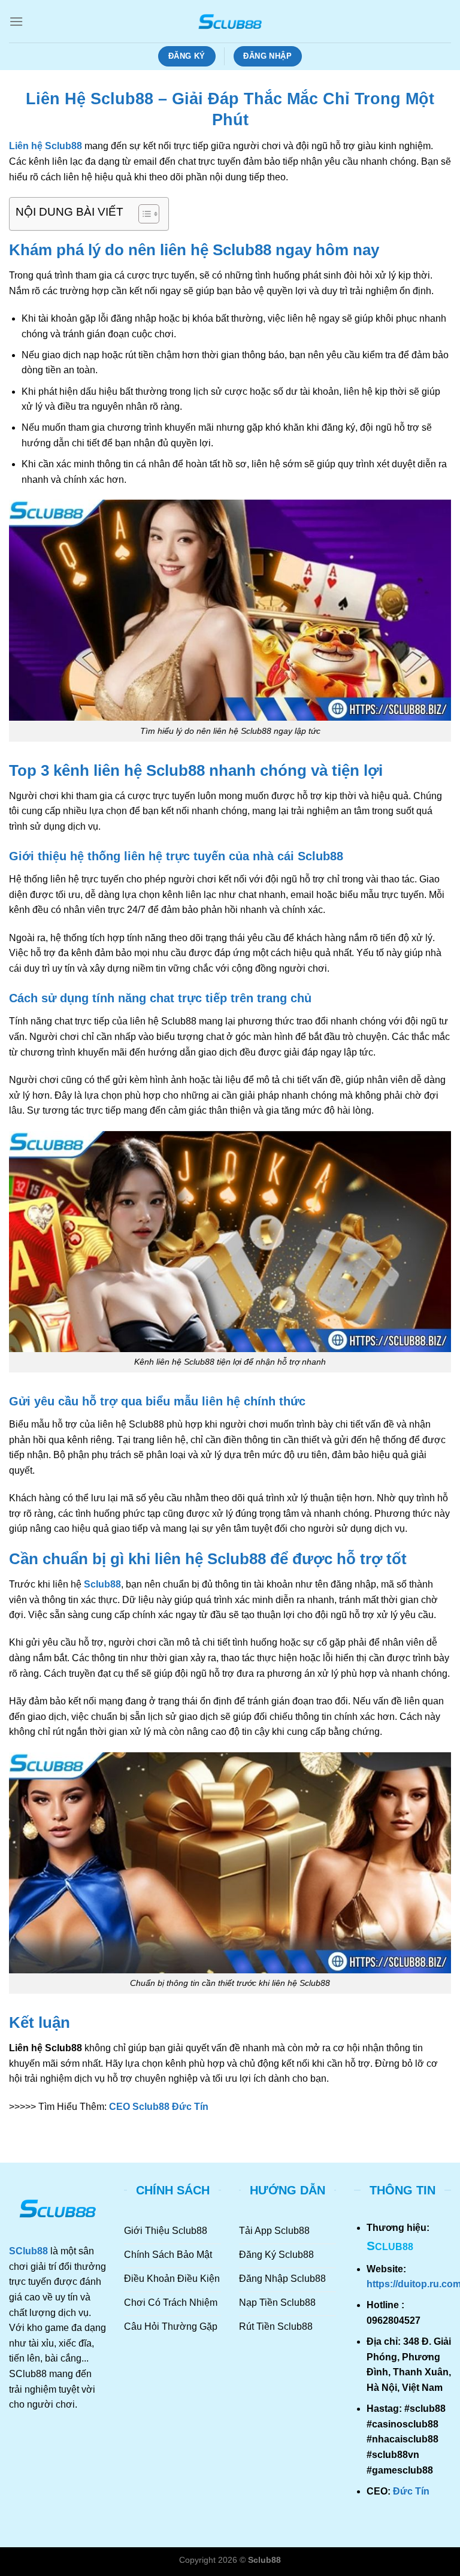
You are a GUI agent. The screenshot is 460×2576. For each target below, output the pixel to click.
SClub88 (28, 2251)
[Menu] (16, 21)
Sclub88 (102, 1584)
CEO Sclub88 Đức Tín (159, 2107)
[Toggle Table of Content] (143, 214)
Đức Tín (411, 2491)
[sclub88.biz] (230, 21)
